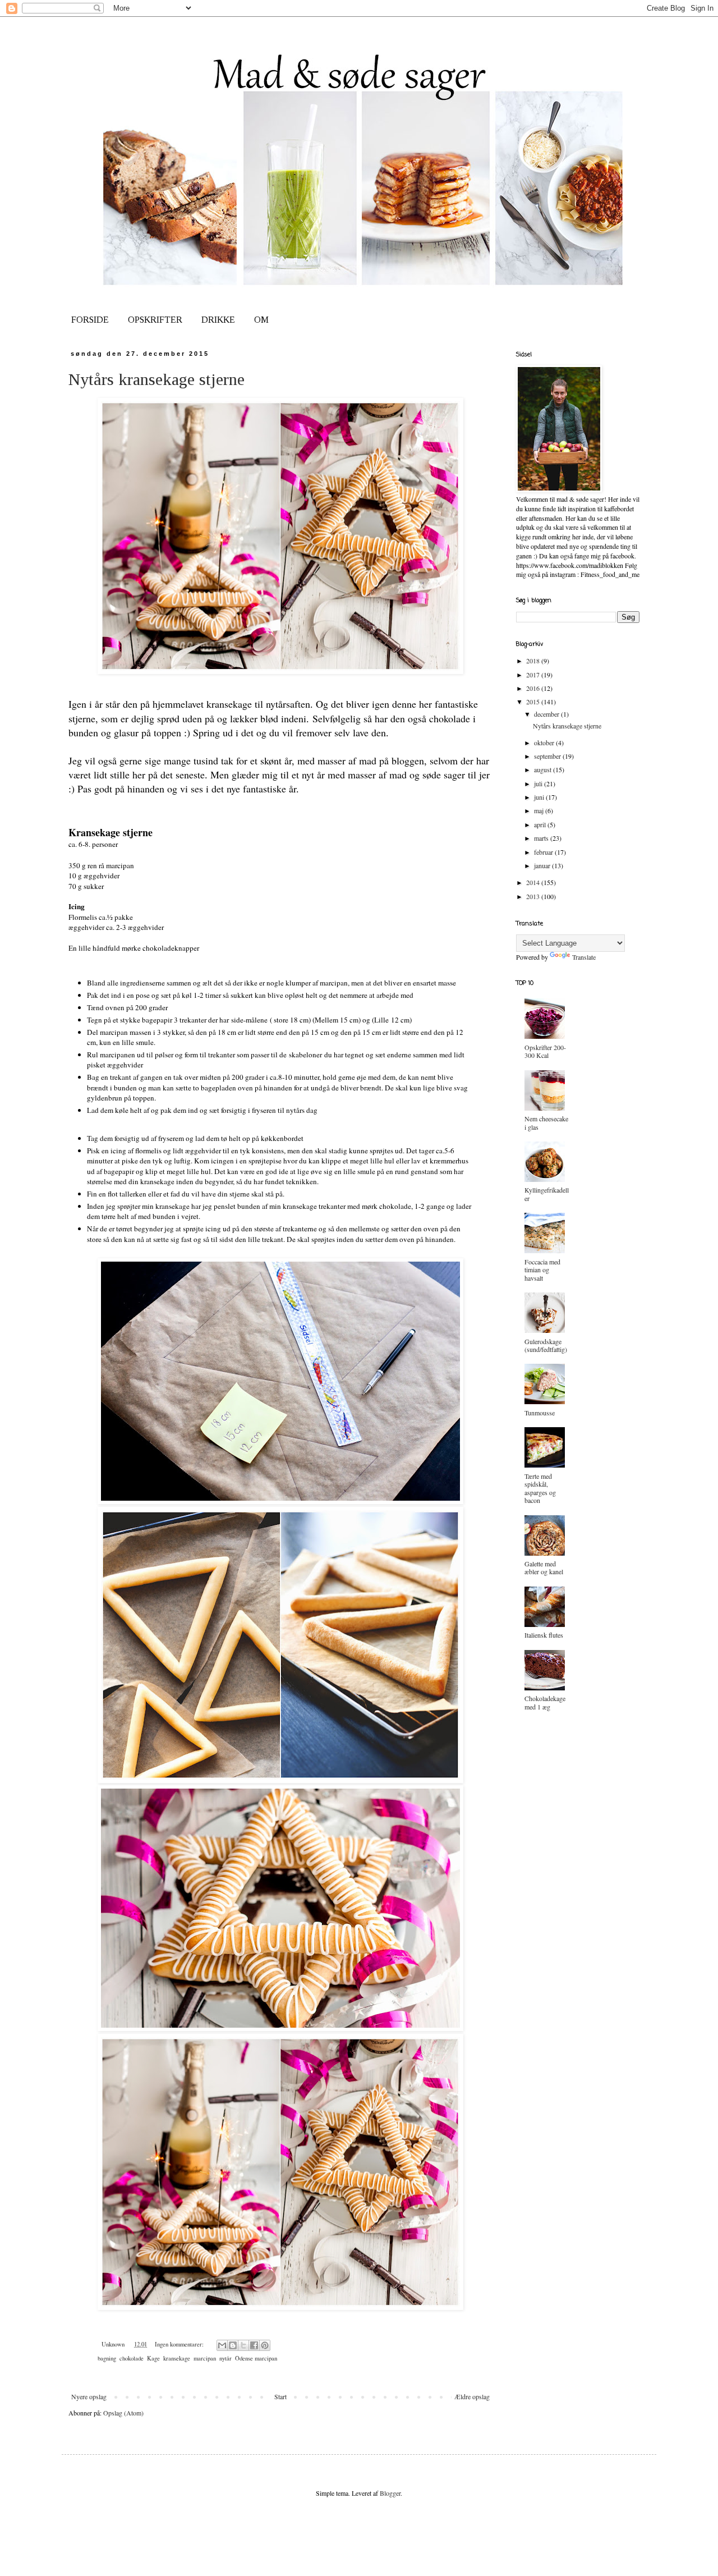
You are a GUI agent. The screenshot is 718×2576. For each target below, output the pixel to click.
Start (280, 2396)
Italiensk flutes (544, 1635)
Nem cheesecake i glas (546, 1122)
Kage (153, 2358)
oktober (545, 742)
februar (544, 852)
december (547, 714)
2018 (534, 661)
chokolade (132, 2358)
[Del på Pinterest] (265, 2345)
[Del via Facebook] (254, 2345)
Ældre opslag (472, 2396)
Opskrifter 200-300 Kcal (545, 1051)
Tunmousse (540, 1413)
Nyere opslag (89, 2396)
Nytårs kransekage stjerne (157, 379)
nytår (225, 2358)
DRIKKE (218, 320)
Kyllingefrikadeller (547, 1194)
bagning (107, 2358)
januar (543, 865)
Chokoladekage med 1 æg (545, 1702)
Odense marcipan (256, 2358)
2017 (534, 675)
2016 (534, 688)
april (541, 824)
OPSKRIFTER (155, 320)
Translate (584, 957)
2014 (534, 882)
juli (539, 783)
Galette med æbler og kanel (544, 1567)
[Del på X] (243, 2345)
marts (542, 838)
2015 (534, 702)
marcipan (205, 2358)
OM (261, 320)
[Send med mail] (222, 2345)
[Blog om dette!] (233, 2345)
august (544, 769)
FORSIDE (90, 320)
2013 (534, 896)
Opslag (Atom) (123, 2413)
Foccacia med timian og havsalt (542, 1270)
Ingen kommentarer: (180, 2344)
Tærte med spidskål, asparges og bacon (540, 1488)
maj (540, 810)
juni (540, 797)
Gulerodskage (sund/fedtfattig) (546, 1345)
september (548, 756)
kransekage (177, 2358)
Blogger (390, 2493)
